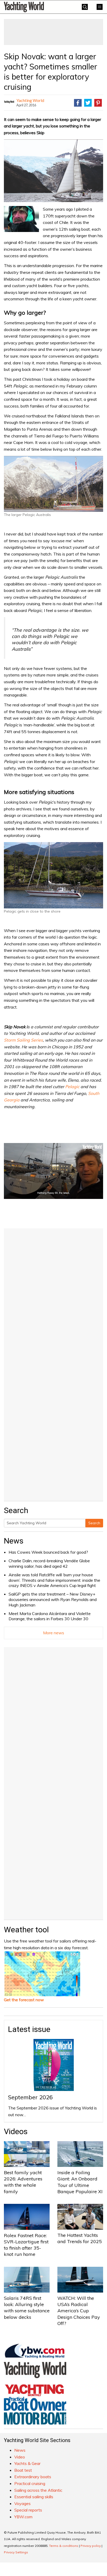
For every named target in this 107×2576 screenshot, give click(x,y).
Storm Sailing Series (23, 1040)
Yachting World (30, 100)
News (14, 1541)
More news (54, 1633)
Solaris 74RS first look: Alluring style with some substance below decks (27, 2308)
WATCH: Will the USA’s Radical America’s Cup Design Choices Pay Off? (79, 2311)
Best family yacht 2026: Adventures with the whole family (23, 2182)
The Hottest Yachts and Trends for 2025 (80, 2238)
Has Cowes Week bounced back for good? (48, 1552)
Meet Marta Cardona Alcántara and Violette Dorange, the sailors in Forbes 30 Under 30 (50, 1616)
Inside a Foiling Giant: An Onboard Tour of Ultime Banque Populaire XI (80, 2182)
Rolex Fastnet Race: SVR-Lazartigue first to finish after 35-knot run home (26, 2245)
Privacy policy (91, 2546)
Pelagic (72, 1087)
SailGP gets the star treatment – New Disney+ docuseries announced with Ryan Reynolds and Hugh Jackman (53, 1599)
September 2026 (30, 2097)
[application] (53, 1171)
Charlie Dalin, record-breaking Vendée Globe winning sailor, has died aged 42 (49, 1563)
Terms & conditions (64, 2546)
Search (94, 1523)
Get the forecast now (24, 2000)
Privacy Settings (16, 2552)
